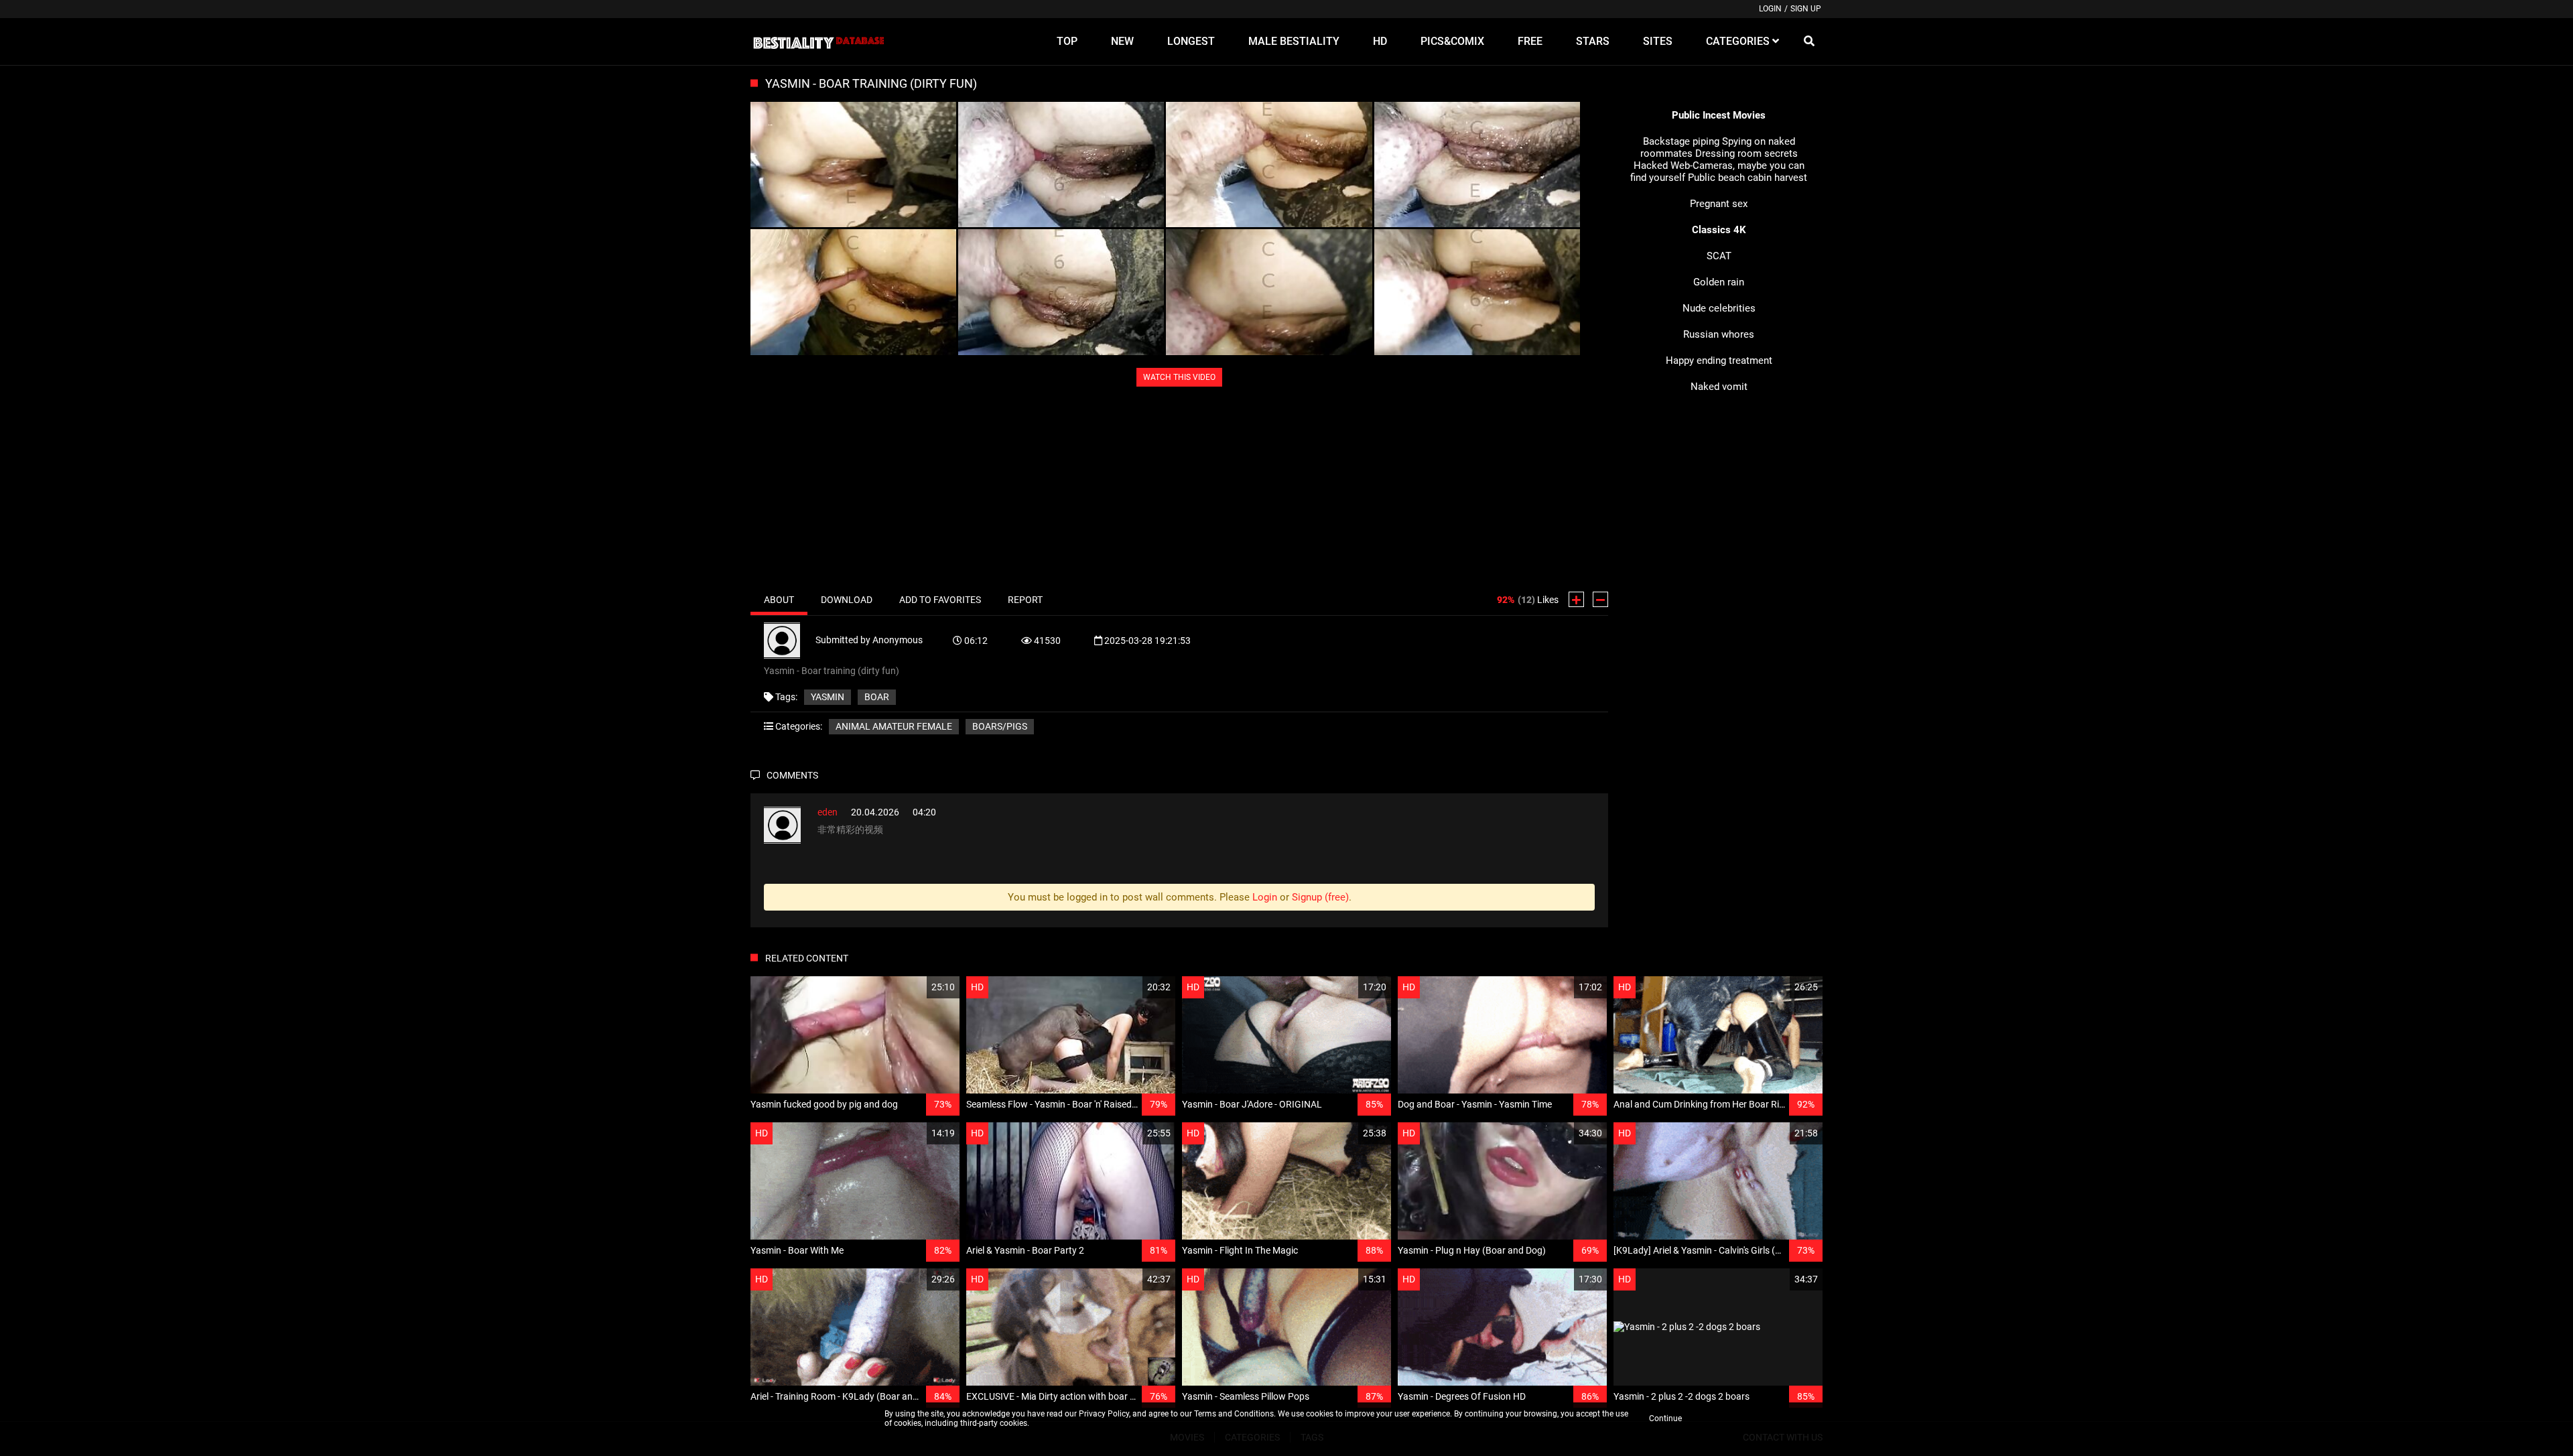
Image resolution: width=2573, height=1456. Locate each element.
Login (1770, 9)
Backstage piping (1681, 141)
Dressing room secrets (1746, 153)
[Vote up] (1576, 599)
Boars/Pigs (1000, 726)
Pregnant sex (1719, 204)
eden (828, 812)
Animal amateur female (894, 726)
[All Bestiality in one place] (818, 42)
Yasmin (828, 697)
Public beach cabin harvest (1747, 178)
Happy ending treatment (1719, 360)
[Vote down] (1600, 599)
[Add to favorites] (917, 987)
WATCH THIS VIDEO (1179, 377)
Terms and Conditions (1234, 1414)
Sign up (1806, 9)
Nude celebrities (1719, 308)
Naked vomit (1719, 387)
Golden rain (1719, 282)
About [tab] (779, 600)
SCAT (1719, 256)
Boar (877, 697)
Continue (1665, 1418)
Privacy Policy (1104, 1414)
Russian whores (1719, 334)
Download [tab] (847, 600)
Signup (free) (1320, 897)
